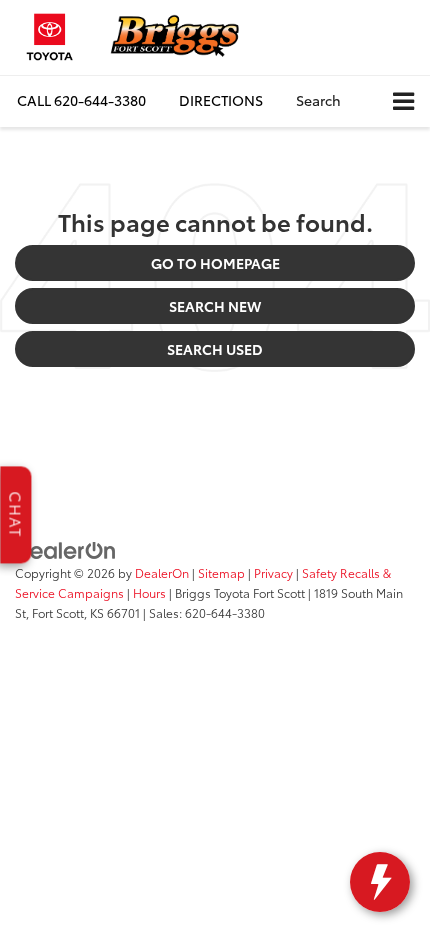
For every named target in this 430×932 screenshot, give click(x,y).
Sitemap (221, 572)
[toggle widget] (380, 882)
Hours (149, 592)
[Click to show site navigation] (403, 101)
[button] (81, 100)
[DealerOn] (66, 549)
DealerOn (162, 572)
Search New (215, 306)
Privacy (273, 572)
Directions (221, 100)
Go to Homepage (215, 263)
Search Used (215, 349)
